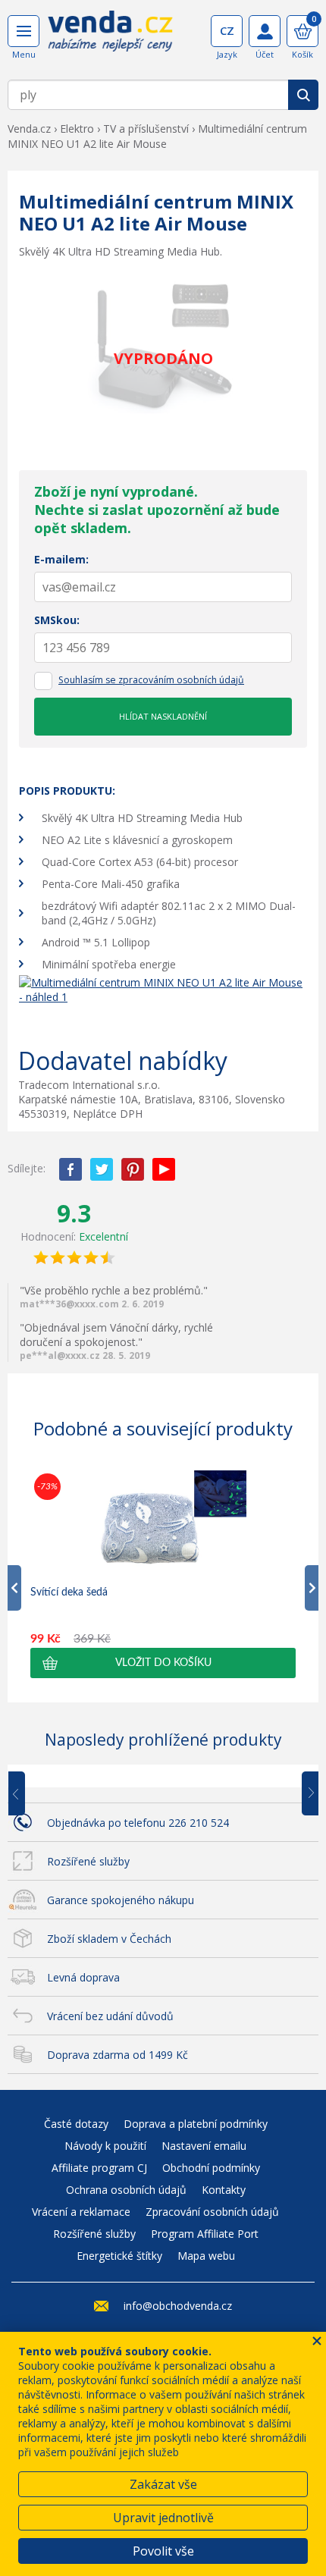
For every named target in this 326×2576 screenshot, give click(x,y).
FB (71, 1169)
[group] (163, 1574)
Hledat (303, 95)
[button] (163, 1663)
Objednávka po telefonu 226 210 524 (138, 1823)
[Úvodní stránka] (110, 36)
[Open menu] (24, 31)
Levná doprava (83, 1977)
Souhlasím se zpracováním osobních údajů (151, 680)
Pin (133, 1169)
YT (164, 1169)
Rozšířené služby (88, 1861)
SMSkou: (57, 620)
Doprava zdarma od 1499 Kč (118, 2055)
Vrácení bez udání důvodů (110, 2016)
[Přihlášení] (265, 31)
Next (305, 1794)
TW (102, 1169)
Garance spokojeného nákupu (121, 1900)
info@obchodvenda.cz (178, 2306)
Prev (27, 1794)
